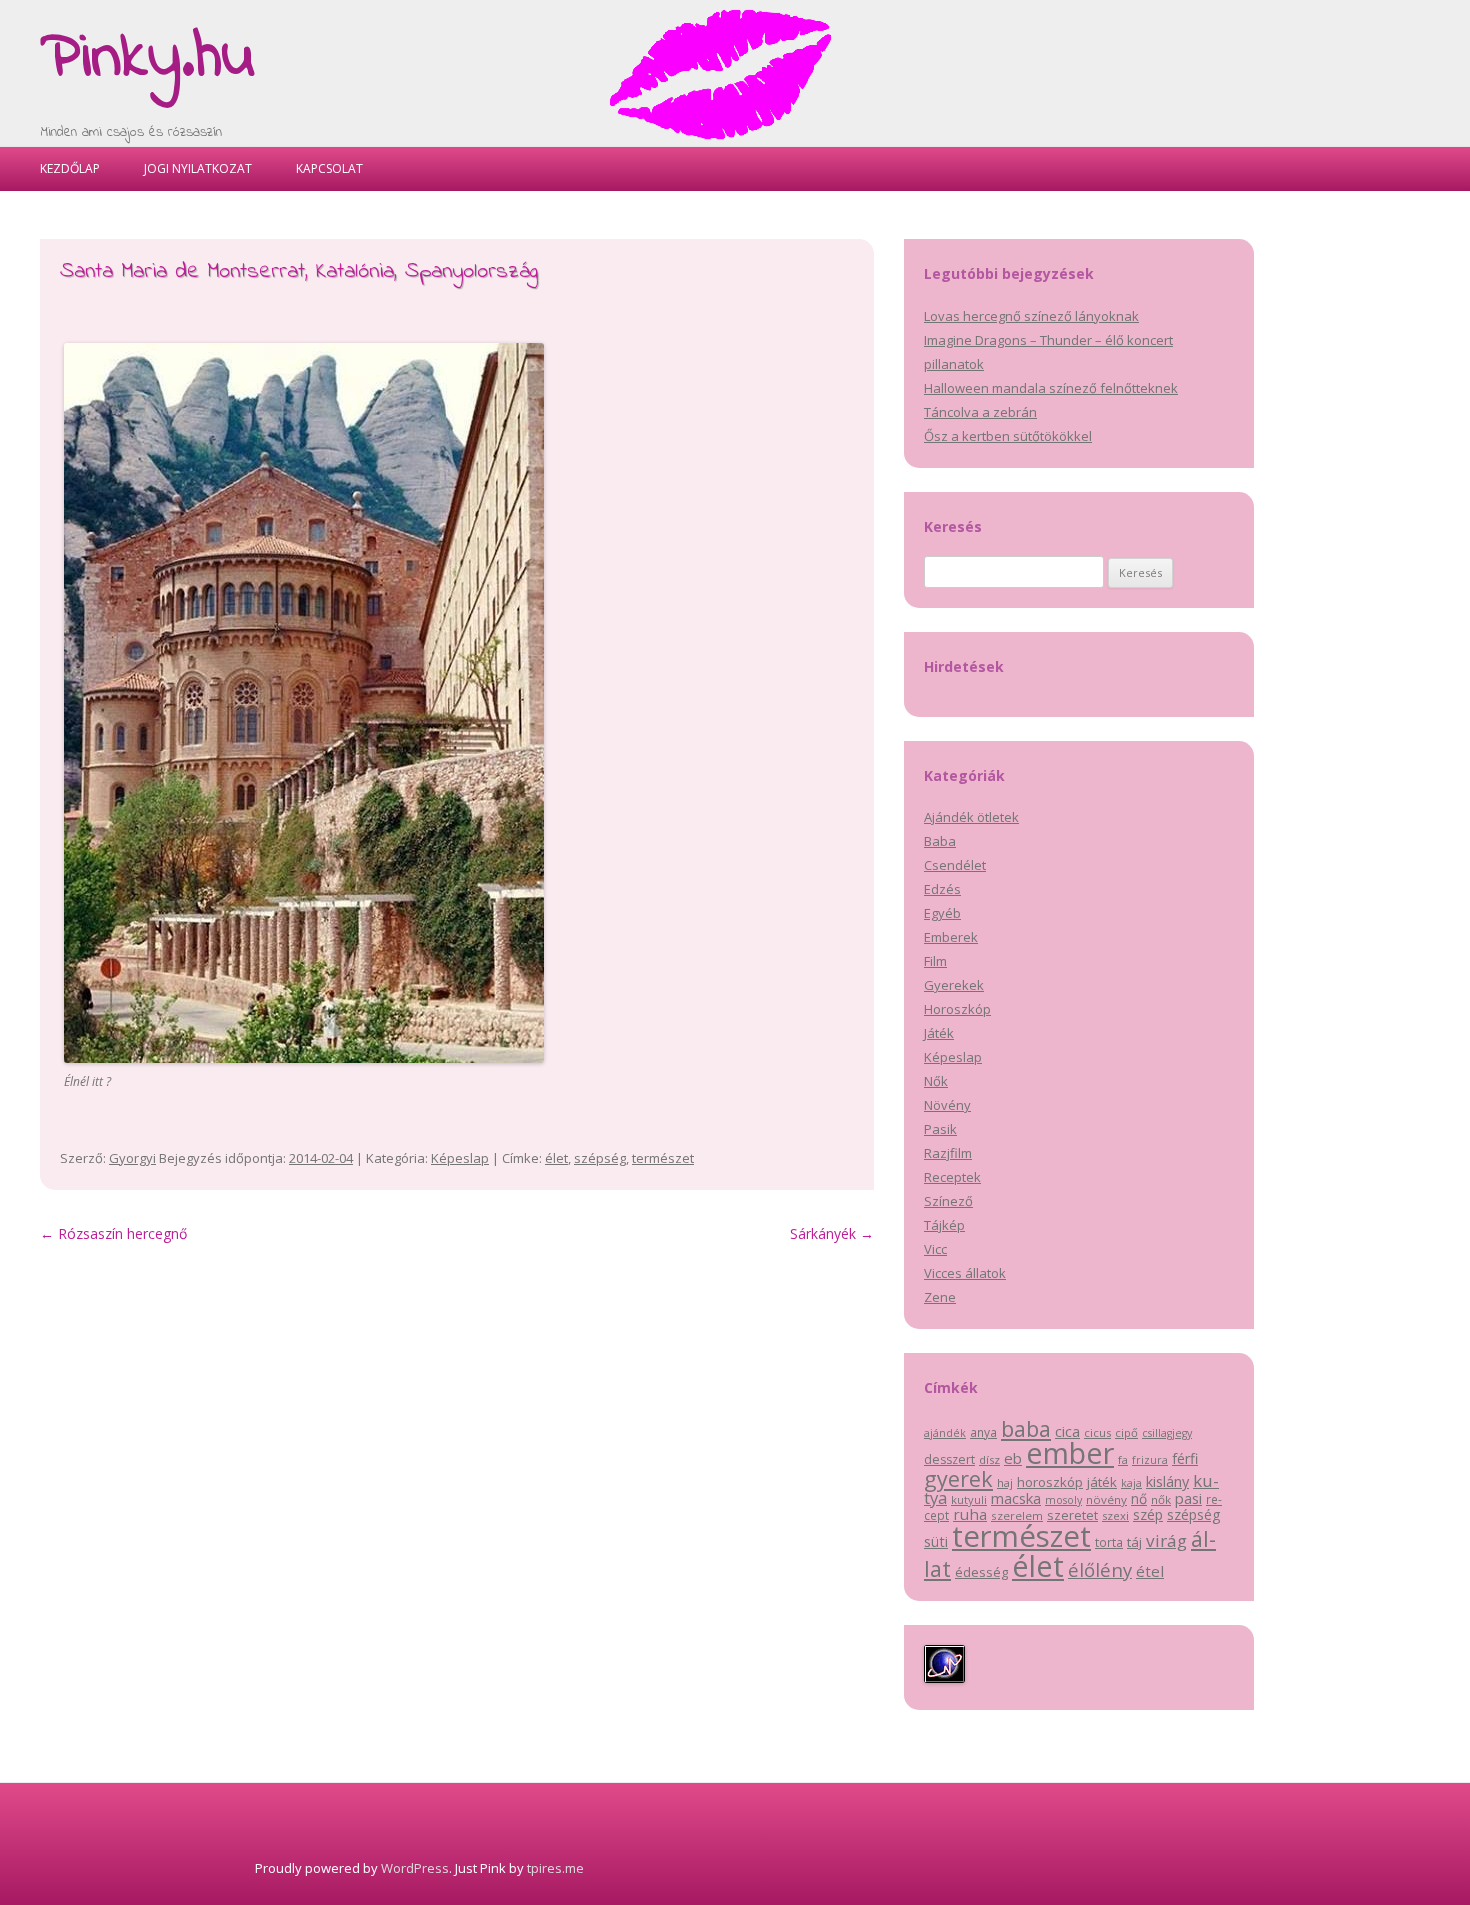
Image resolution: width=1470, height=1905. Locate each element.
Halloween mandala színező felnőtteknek (1051, 388)
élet (556, 1158)
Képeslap (460, 1158)
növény (1106, 1499)
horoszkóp (1050, 1482)
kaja (1131, 1483)
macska (1016, 1498)
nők (1161, 1499)
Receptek (952, 1177)
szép (1148, 1514)
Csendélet (955, 865)
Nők (936, 1081)
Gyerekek (954, 985)
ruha (970, 1514)
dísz (989, 1459)
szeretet (1072, 1515)
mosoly (1063, 1500)
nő (1139, 1498)
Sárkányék (832, 1233)
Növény (947, 1105)
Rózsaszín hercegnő (113, 1233)
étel (1150, 1571)
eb (1013, 1458)
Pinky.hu (147, 59)
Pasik (940, 1129)
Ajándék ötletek (971, 817)
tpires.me (555, 1868)
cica (1067, 1431)
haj (1005, 1482)
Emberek (951, 937)
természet (663, 1158)
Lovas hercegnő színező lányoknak (1031, 316)
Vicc (935, 1249)
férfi (1185, 1458)
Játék (939, 1033)
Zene (940, 1297)
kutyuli (969, 1499)
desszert (949, 1459)
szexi (1115, 1515)
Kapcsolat (329, 168)
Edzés (942, 889)
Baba (940, 841)
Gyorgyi (132, 1158)
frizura (1150, 1460)
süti (936, 1541)
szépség (600, 1158)
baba (1026, 1428)
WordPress (415, 1868)
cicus (1097, 1432)
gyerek (958, 1478)
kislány (1167, 1481)
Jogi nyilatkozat (198, 168)
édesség (981, 1572)
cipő (1126, 1432)
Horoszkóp (957, 1009)
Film (935, 961)
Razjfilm (948, 1153)
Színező (948, 1201)
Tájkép (944, 1225)
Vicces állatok (965, 1273)
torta (1109, 1542)
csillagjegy (1167, 1433)
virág (1166, 1540)
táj (1134, 1542)
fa (1123, 1459)
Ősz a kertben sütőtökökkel (1008, 436)
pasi (1188, 1498)
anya (983, 1432)
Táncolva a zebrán (980, 412)
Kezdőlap (70, 168)
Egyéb (942, 913)
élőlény (1100, 1569)
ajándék (945, 1433)
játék (1102, 1482)
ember (1070, 1452)
